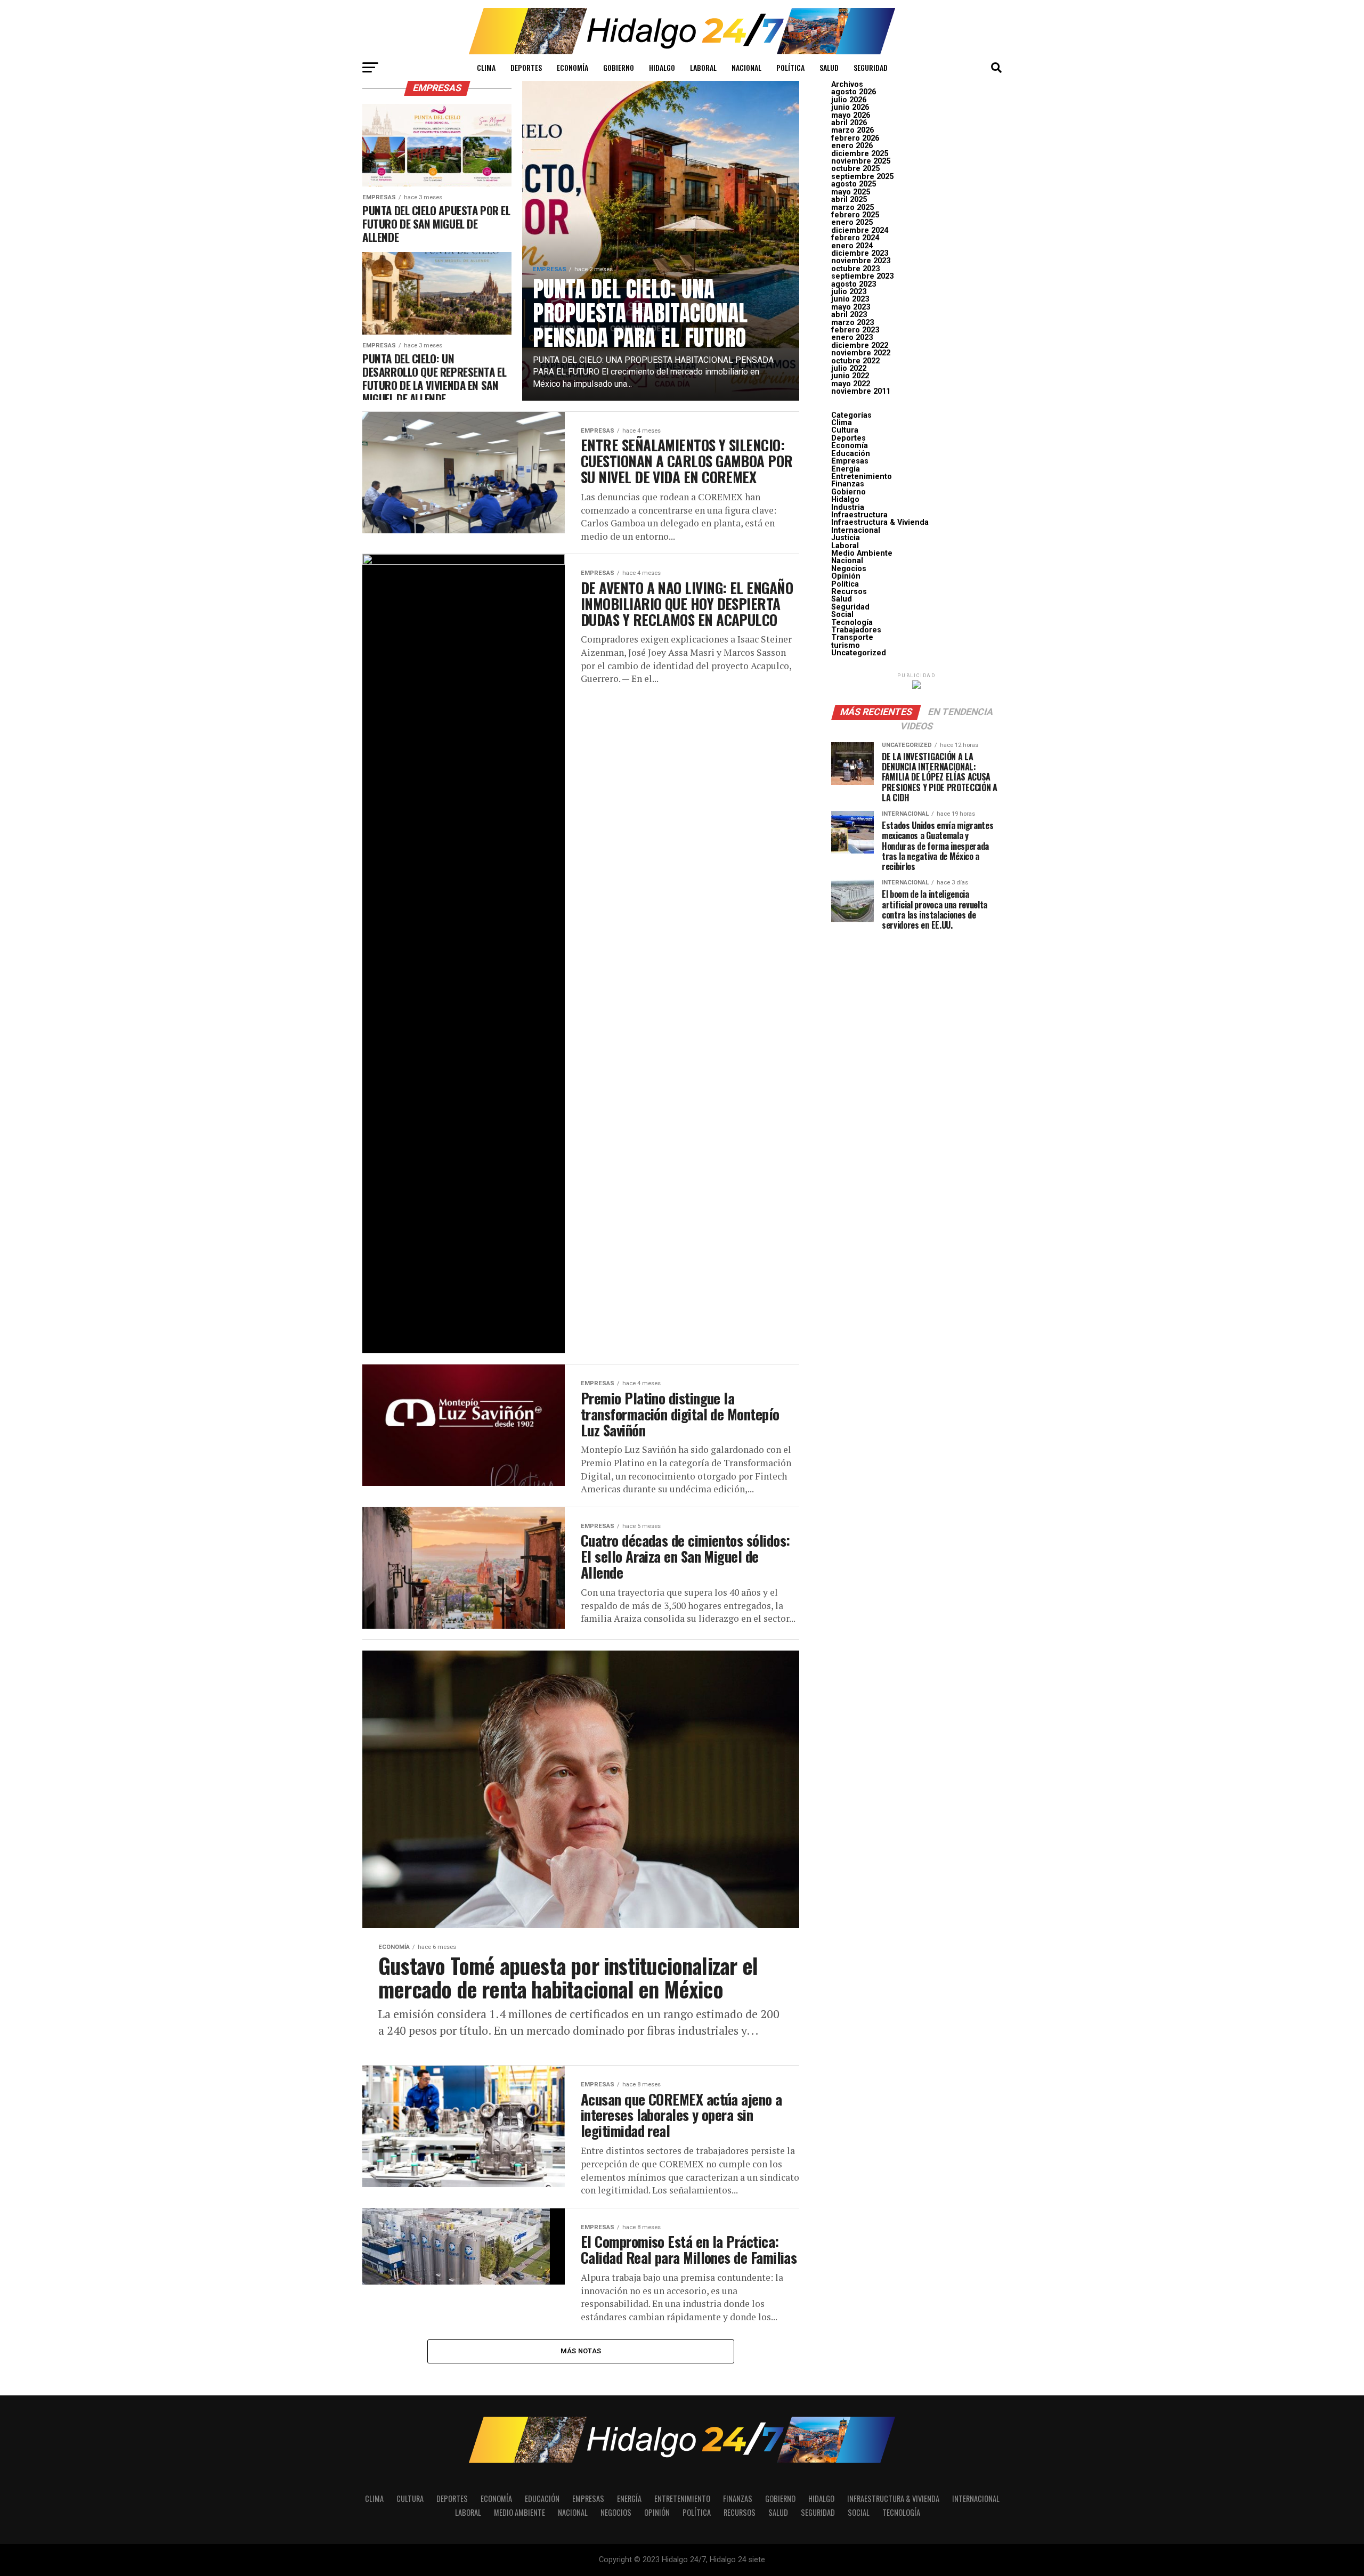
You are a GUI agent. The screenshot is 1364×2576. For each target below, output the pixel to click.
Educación (851, 454)
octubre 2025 (855, 169)
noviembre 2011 (861, 391)
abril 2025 (849, 200)
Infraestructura (859, 515)
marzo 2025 (852, 208)
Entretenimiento (862, 477)
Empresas (850, 461)
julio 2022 (849, 368)
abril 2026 (849, 123)
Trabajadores (856, 630)
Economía (573, 67)
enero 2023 (852, 338)
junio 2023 (850, 299)
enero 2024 (852, 246)
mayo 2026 (851, 115)
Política (790, 67)
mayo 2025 (851, 192)
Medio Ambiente (862, 553)
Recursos (849, 592)
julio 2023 (849, 292)
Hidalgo (662, 67)
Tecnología (852, 623)
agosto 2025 (854, 184)
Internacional (856, 530)
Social (842, 615)
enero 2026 (852, 146)
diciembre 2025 (860, 154)
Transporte (852, 637)
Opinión (846, 576)
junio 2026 (850, 107)
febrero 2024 (855, 238)
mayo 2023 (851, 307)
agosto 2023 (854, 284)
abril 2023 (849, 315)
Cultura (845, 430)
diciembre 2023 (860, 253)
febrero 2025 (855, 215)
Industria (848, 507)
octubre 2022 (855, 361)
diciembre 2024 (860, 230)
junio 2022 (850, 376)
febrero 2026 (855, 138)
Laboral (703, 67)
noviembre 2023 (861, 261)
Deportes (526, 67)
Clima (486, 67)
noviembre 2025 (861, 161)
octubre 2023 (855, 269)
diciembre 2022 (860, 346)
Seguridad (871, 67)
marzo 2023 (852, 323)
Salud (829, 67)
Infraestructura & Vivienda (880, 522)
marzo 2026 (852, 130)
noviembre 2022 (861, 353)
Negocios (849, 569)
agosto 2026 (854, 92)
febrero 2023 (855, 330)
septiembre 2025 (862, 177)
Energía (846, 469)
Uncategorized (859, 653)
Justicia (846, 538)
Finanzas (848, 484)
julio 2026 (849, 100)
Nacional (746, 67)
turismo (846, 645)
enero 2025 (852, 222)
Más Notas (581, 2351)
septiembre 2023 (862, 276)
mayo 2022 (851, 384)
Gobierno (619, 67)
